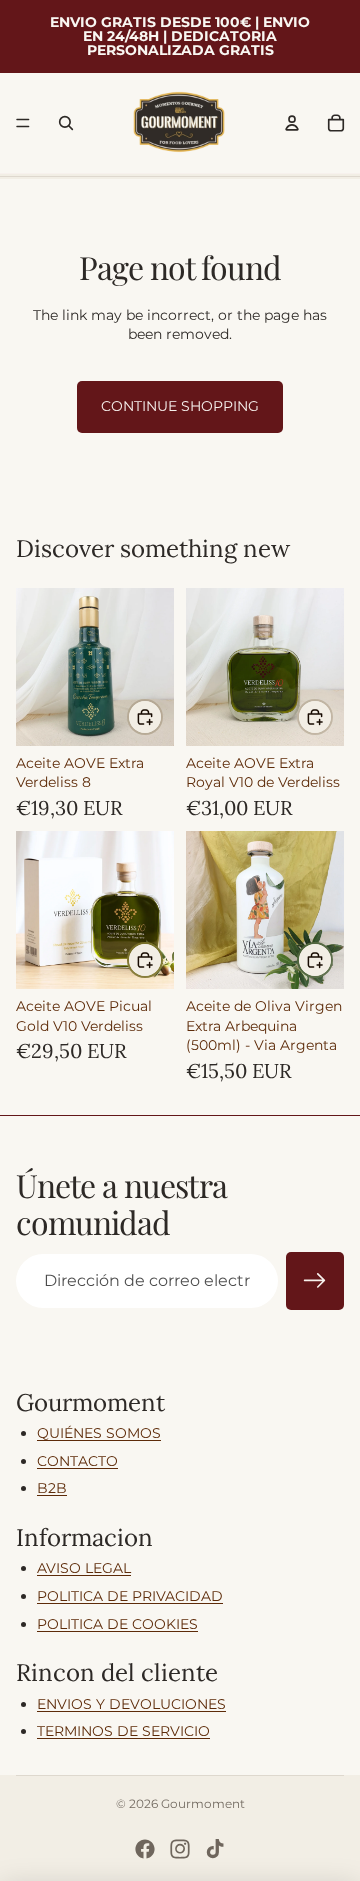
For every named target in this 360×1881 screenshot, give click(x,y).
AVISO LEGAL (84, 1568)
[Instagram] (180, 1849)
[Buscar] (66, 123)
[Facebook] (145, 1849)
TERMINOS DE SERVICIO (123, 1731)
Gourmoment (203, 1803)
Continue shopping (180, 406)
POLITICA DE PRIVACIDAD (130, 1596)
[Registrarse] (315, 1281)
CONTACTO (77, 1461)
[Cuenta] (292, 123)
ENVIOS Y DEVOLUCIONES (131, 1704)
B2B (52, 1488)
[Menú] (23, 123)
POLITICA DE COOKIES (117, 1624)
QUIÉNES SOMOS (99, 1433)
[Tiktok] (215, 1849)
